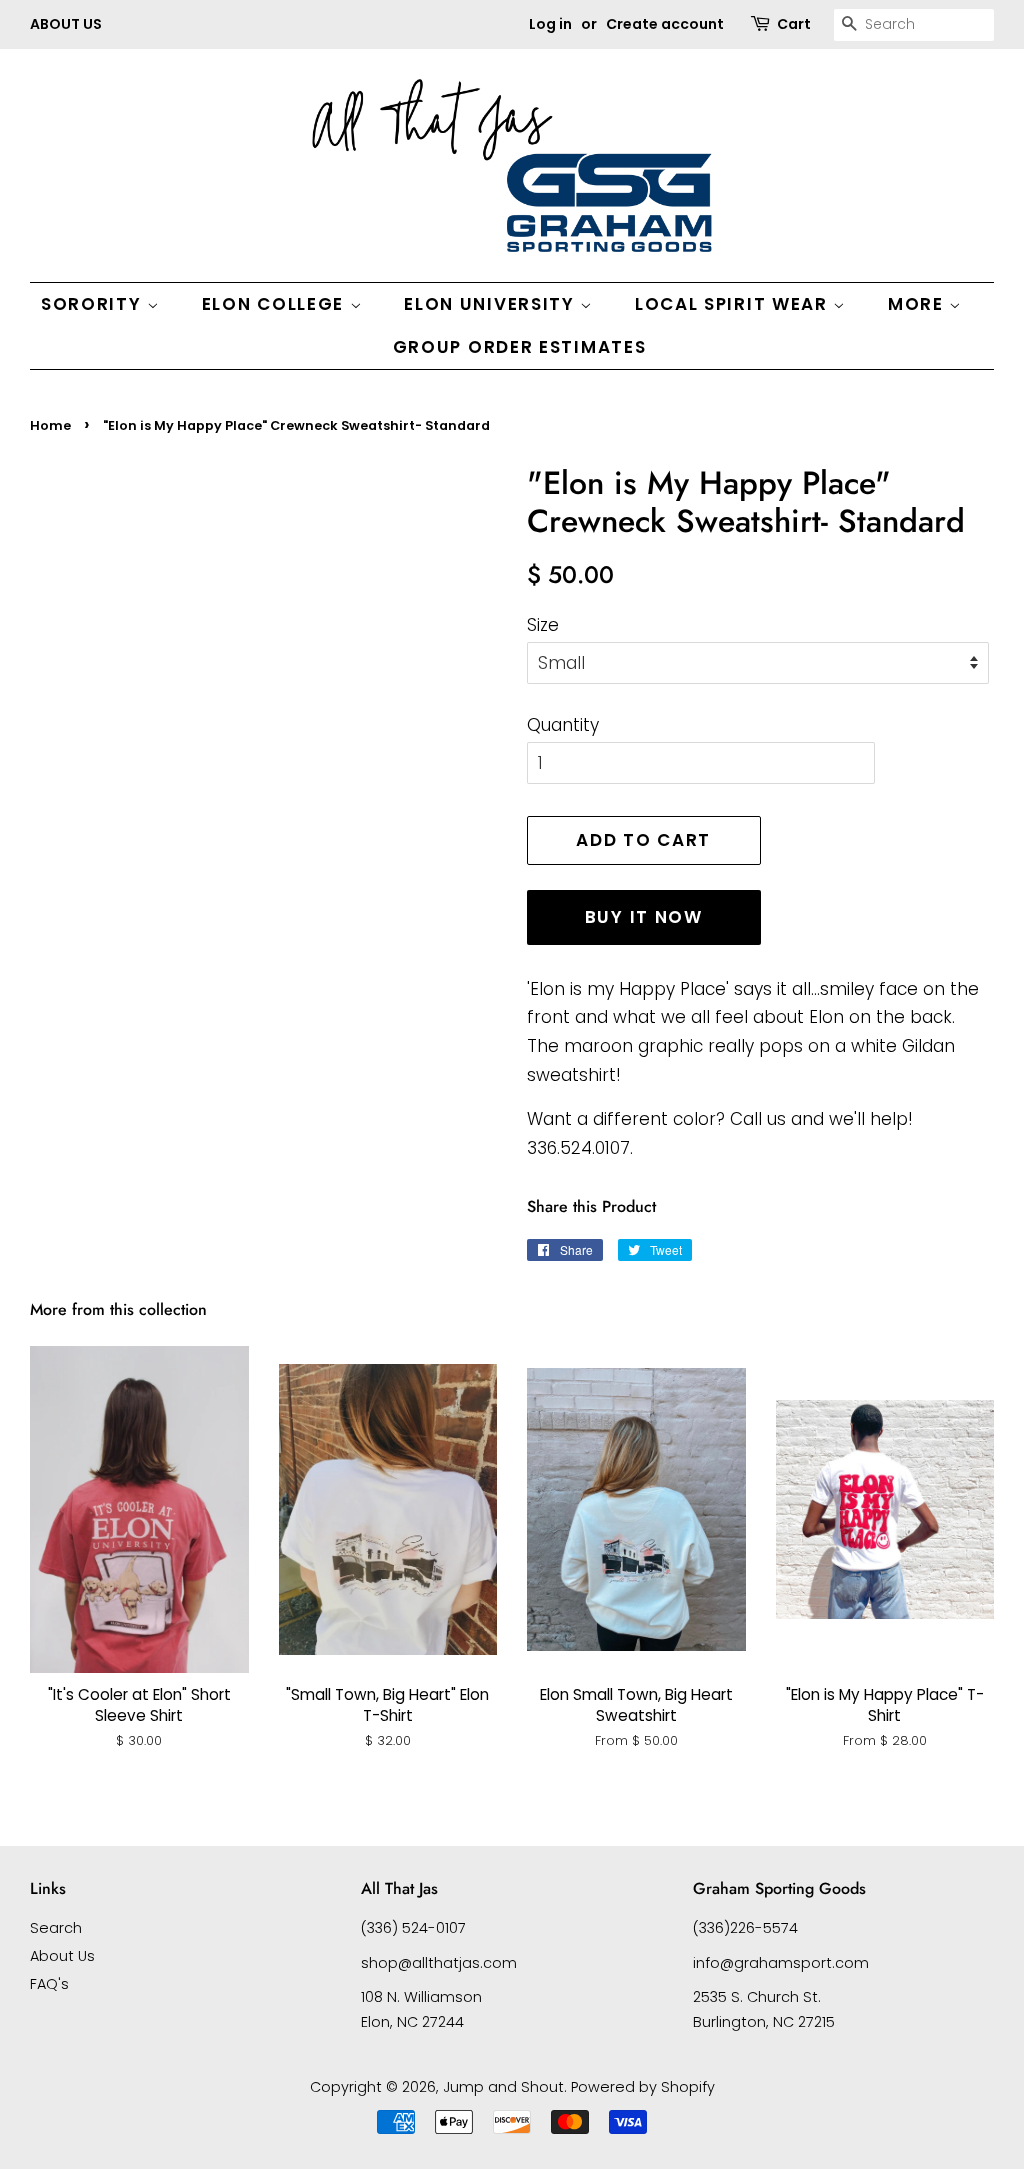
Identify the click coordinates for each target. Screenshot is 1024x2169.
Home (50, 425)
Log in (550, 24)
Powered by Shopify (643, 2087)
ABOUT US (66, 24)
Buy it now (644, 917)
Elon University (492, 304)
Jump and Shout (503, 2087)
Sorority (94, 304)
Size (543, 625)
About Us (62, 1956)
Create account (665, 24)
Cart (794, 24)
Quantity (563, 725)
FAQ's (49, 1984)
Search (56, 1928)
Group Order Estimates (520, 347)
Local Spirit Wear (734, 304)
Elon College (276, 304)
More (919, 304)
